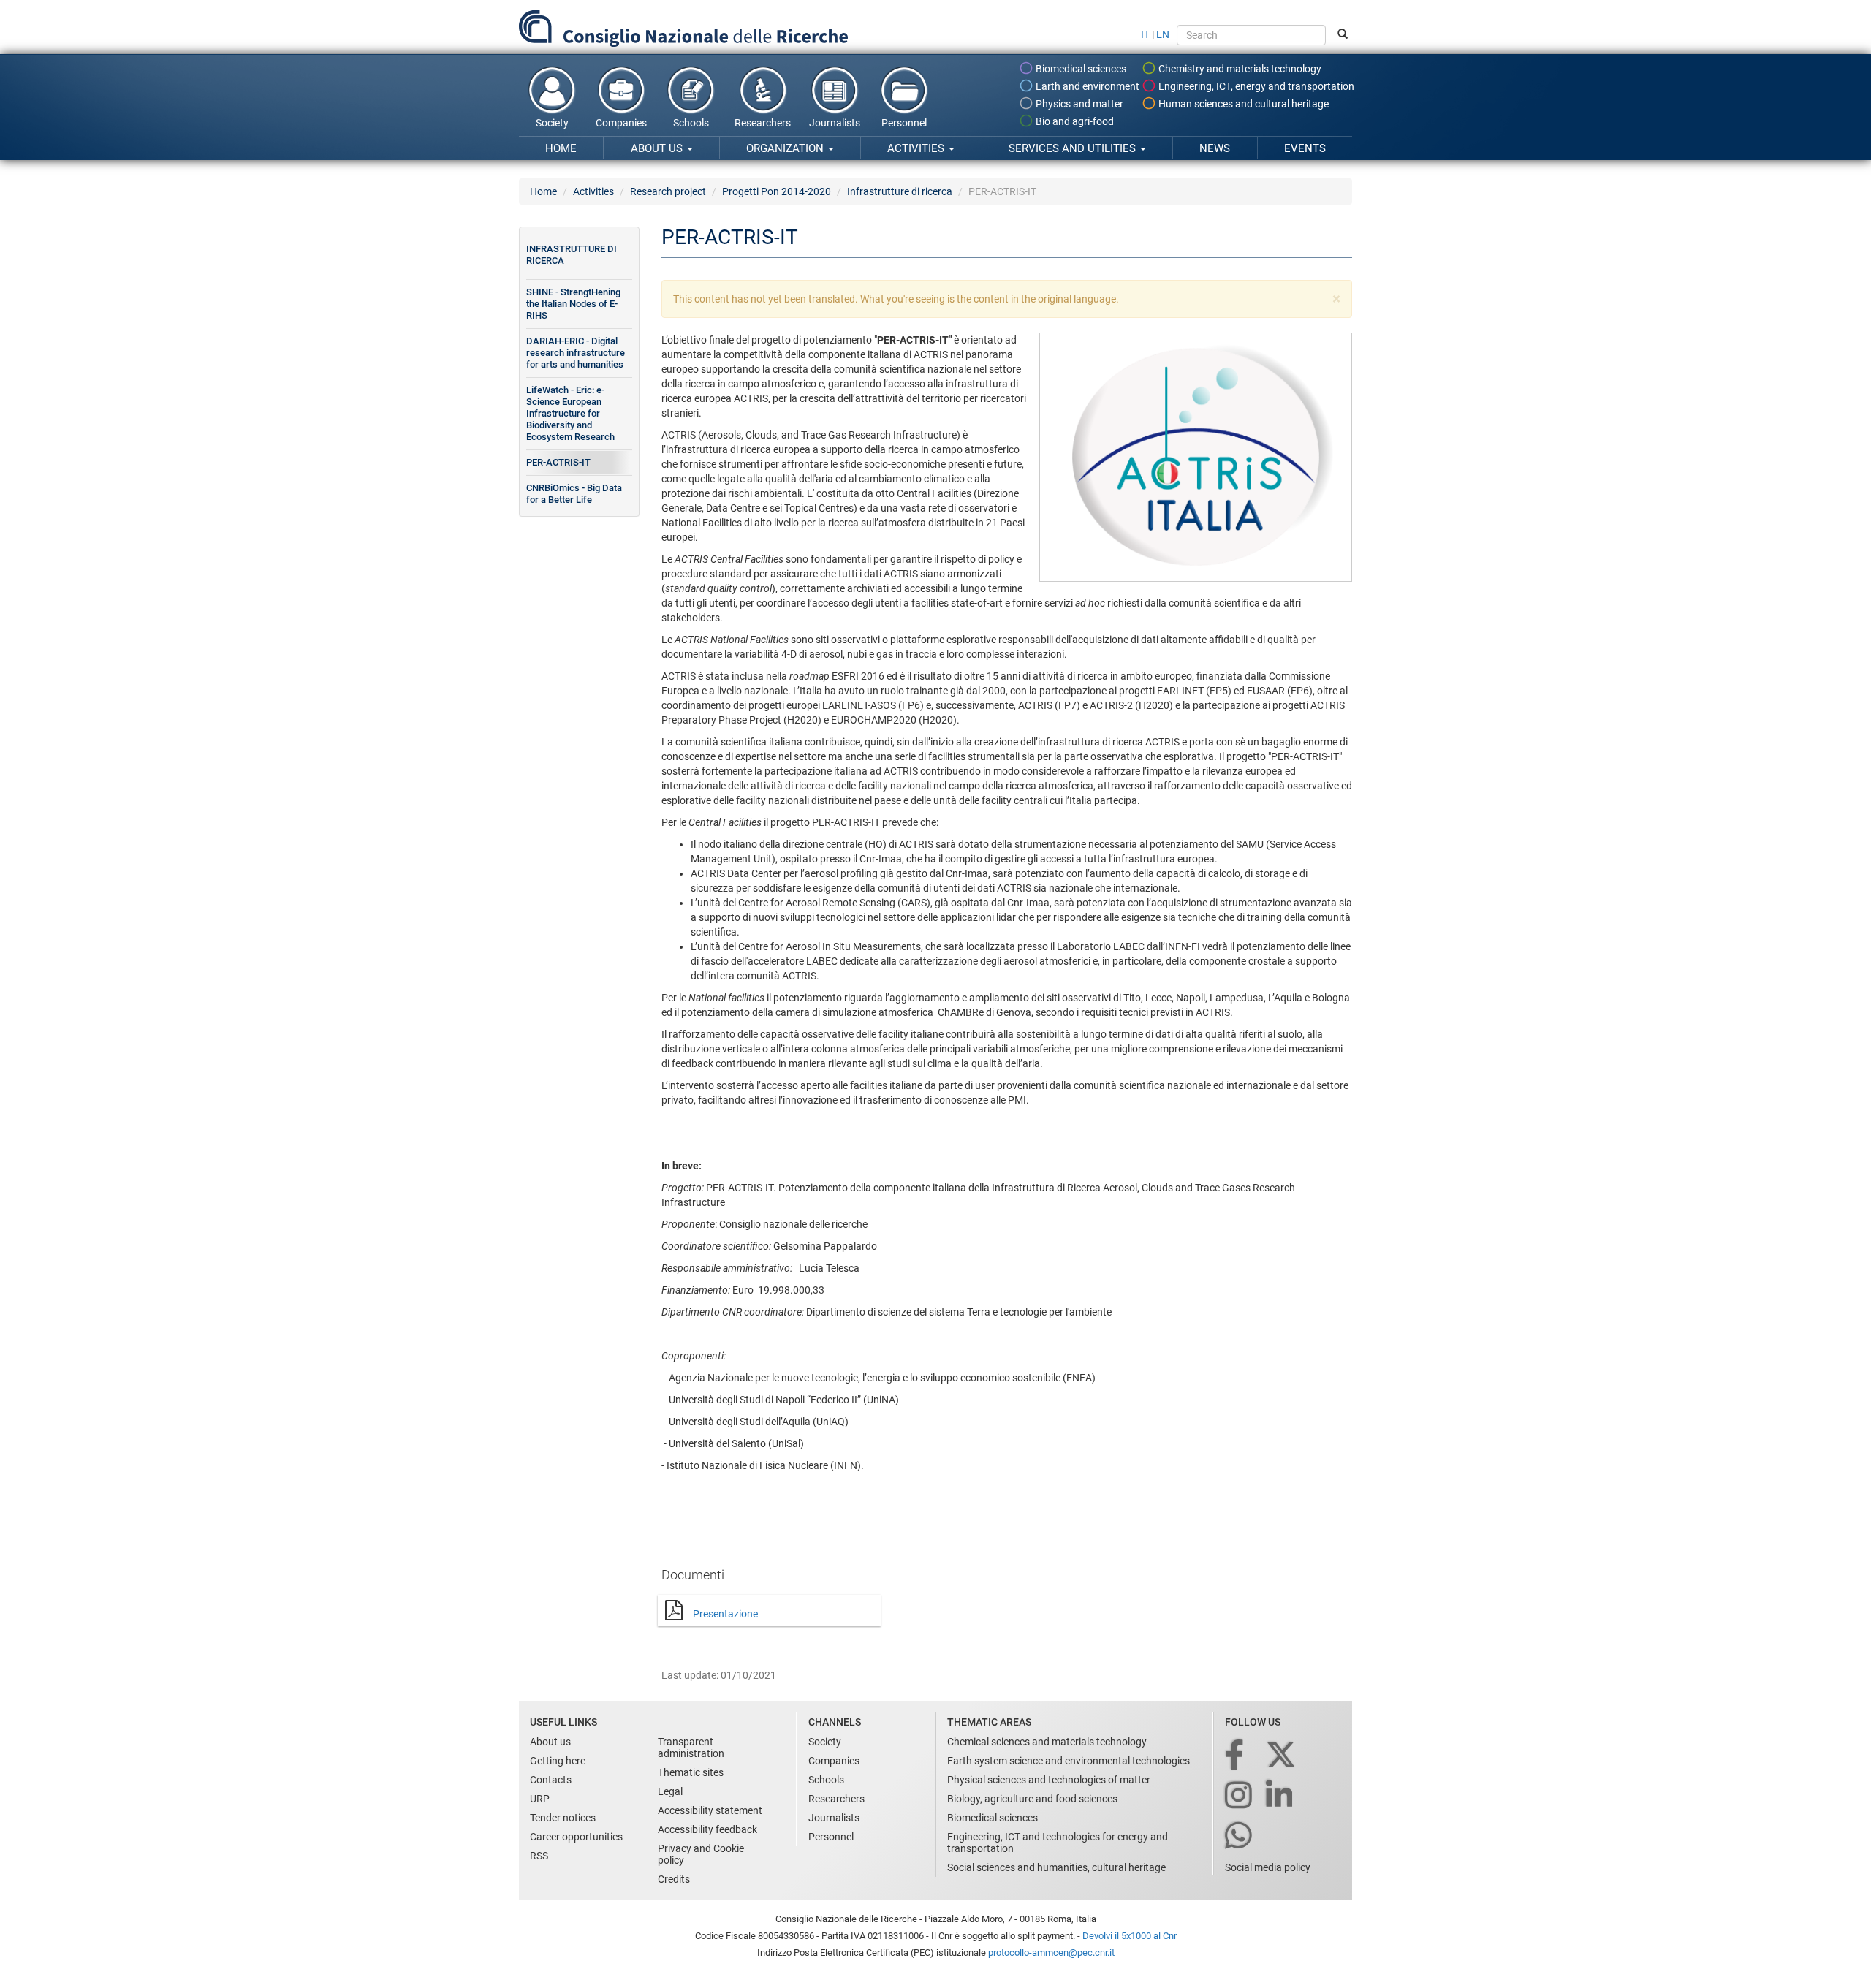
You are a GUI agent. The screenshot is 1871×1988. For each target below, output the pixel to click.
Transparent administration (691, 1748)
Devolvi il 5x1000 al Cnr (1130, 1936)
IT (1145, 34)
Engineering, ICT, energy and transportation (1255, 86)
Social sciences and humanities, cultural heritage (1056, 1867)
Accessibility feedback (707, 1829)
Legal (670, 1791)
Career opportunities (576, 1837)
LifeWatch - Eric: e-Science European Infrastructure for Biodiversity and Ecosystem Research (570, 413)
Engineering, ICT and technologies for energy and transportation (1058, 1843)
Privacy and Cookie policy (701, 1854)
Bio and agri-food (1074, 121)
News (1215, 148)
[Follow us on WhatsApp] (1240, 1836)
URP (540, 1799)
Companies (621, 123)
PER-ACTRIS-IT (558, 462)
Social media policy (1268, 1867)
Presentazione (725, 1614)
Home (561, 148)
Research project (668, 191)
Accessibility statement (710, 1810)
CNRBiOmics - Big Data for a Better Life (574, 494)
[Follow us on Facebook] (1236, 1756)
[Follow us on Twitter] (1282, 1756)
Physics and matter (1078, 104)
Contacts (551, 1780)
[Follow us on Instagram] (1240, 1796)
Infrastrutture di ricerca (900, 191)
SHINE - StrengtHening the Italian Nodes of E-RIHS (573, 304)
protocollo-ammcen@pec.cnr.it (1051, 1953)
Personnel (904, 123)
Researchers (763, 123)
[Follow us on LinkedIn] (1280, 1796)
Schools (691, 123)
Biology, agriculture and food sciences (1032, 1799)
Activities (917, 148)
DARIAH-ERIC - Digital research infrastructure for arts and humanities (576, 353)
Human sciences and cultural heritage (1242, 104)
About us (658, 148)
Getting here (558, 1761)
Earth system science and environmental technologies (1069, 1761)
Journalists (835, 123)
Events (1305, 148)
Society (552, 123)
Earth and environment (1086, 86)
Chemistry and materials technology (1239, 69)
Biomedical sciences (1080, 69)
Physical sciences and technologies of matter (1049, 1780)
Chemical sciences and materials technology (1047, 1742)
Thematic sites (691, 1772)
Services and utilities (1074, 148)
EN (1163, 34)
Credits (674, 1879)
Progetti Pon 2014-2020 (777, 191)
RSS (539, 1856)
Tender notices (563, 1818)
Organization (786, 148)
